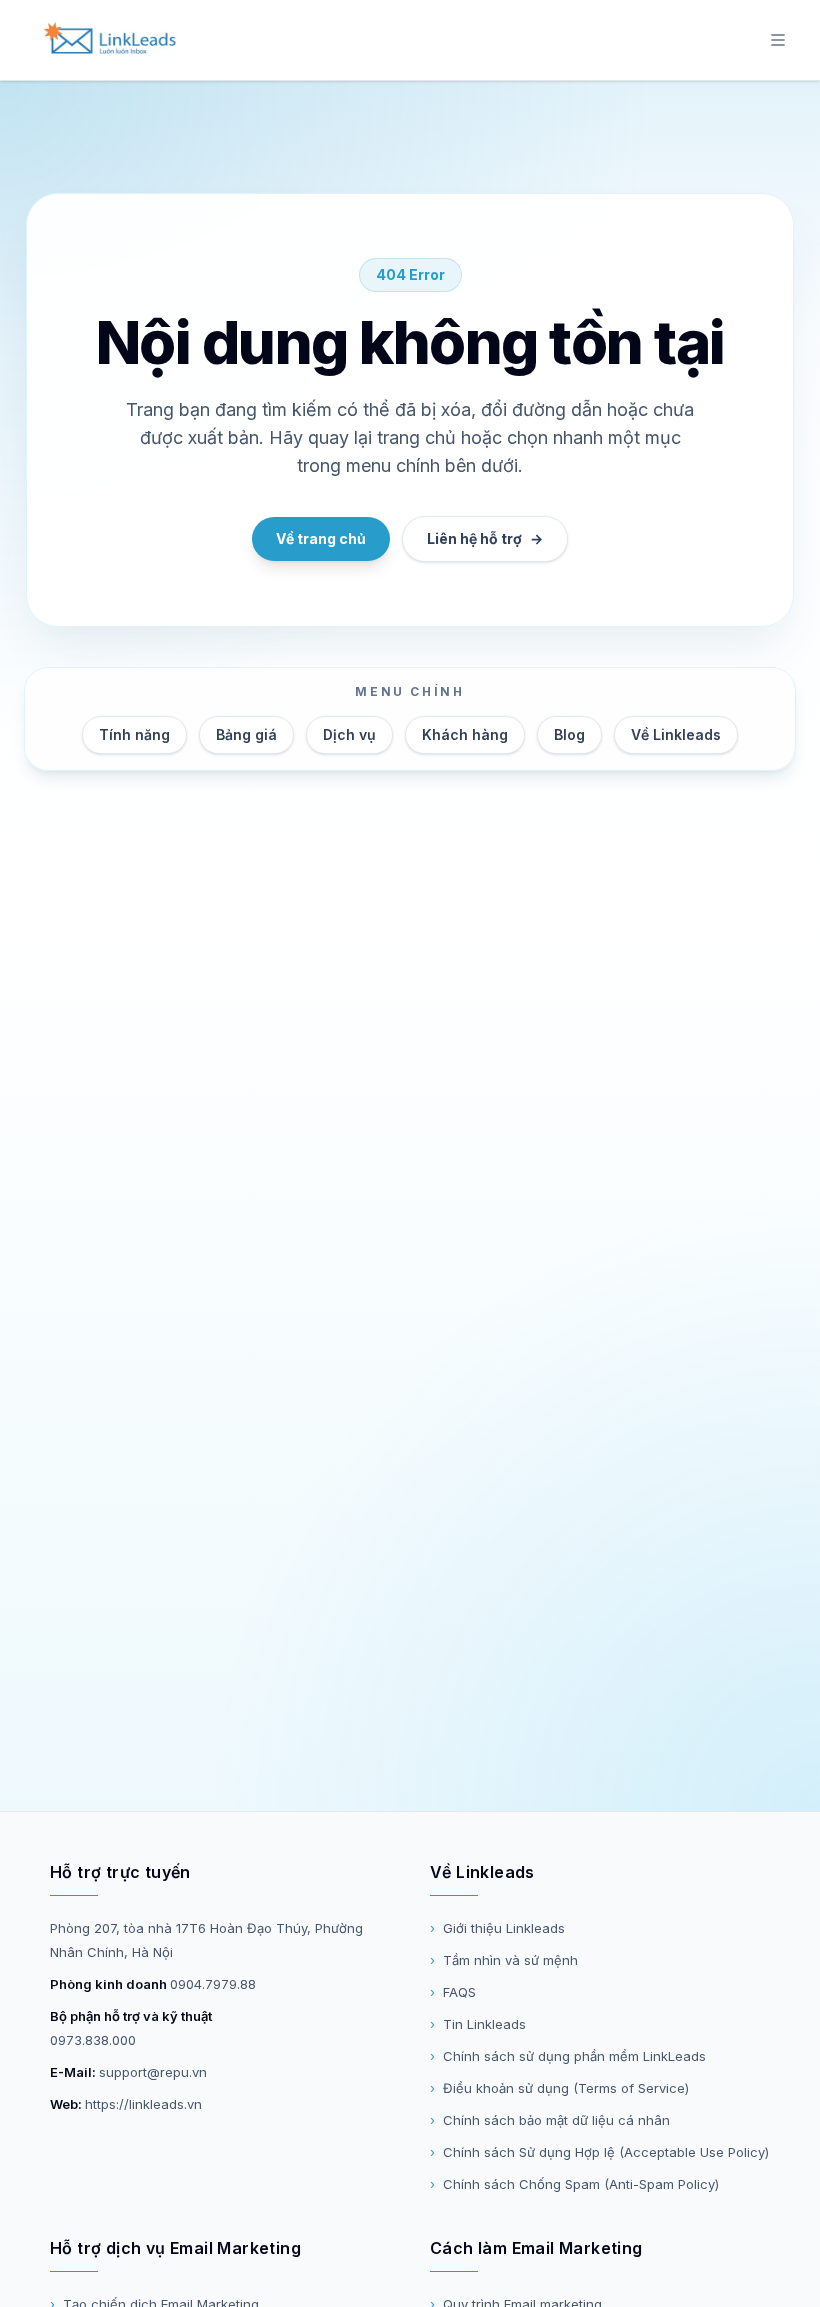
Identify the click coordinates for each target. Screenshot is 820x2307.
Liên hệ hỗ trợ (485, 538)
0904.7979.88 (213, 1984)
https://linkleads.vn (143, 2104)
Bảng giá (246, 734)
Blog (569, 734)
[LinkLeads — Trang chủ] (109, 40)
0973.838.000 (93, 2040)
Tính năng (134, 734)
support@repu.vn (153, 2072)
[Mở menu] (778, 40)
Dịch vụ (349, 734)
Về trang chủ (321, 538)
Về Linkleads (676, 734)
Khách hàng (465, 734)
